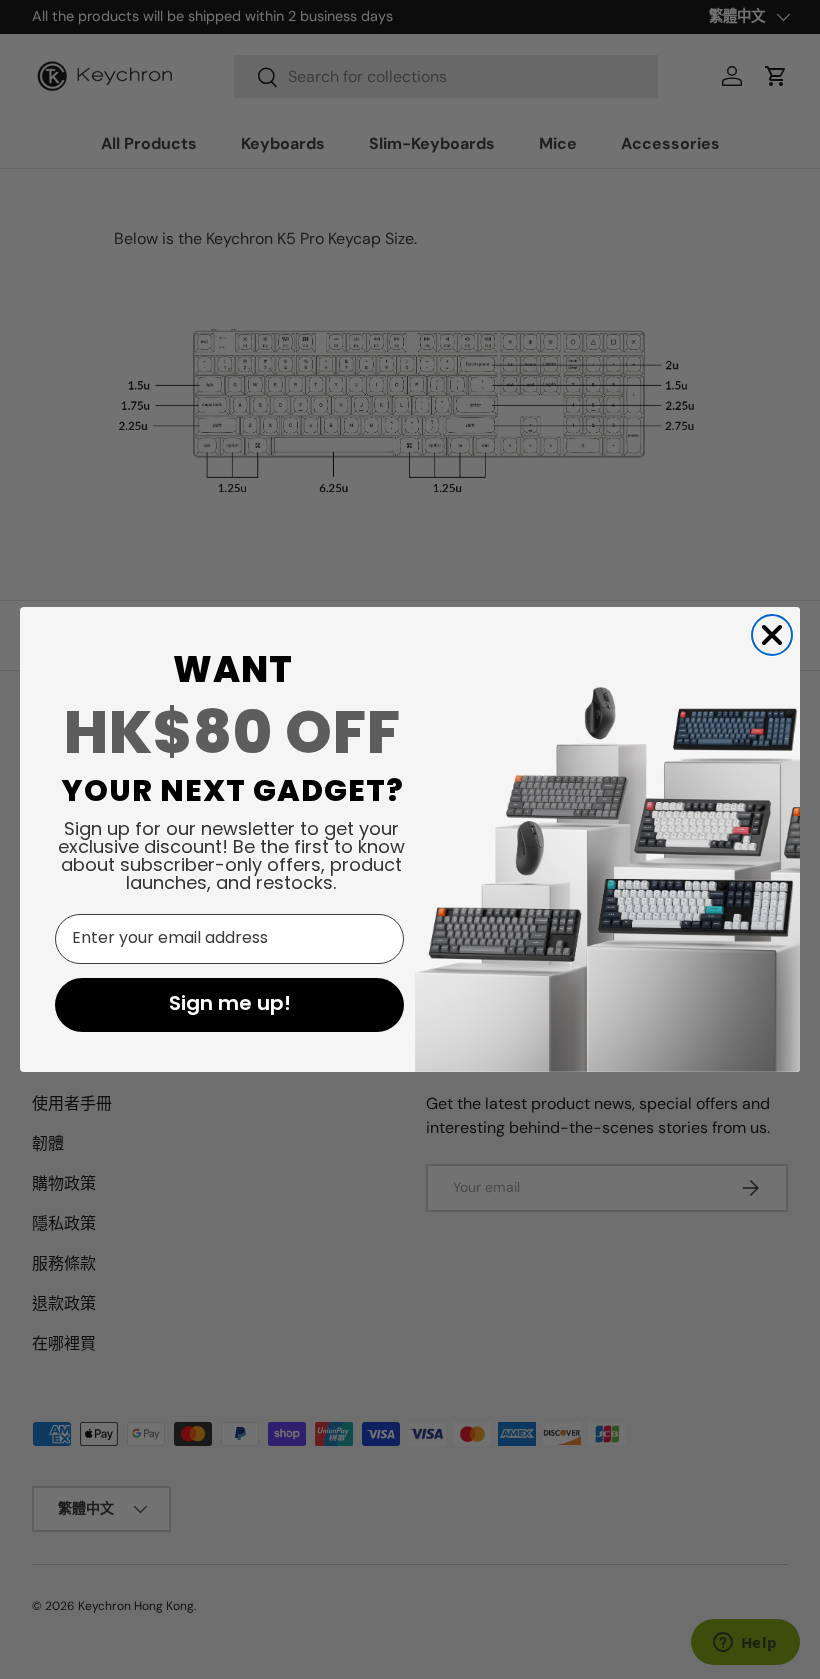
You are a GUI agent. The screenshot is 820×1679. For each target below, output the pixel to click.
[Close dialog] (772, 635)
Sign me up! (230, 1005)
